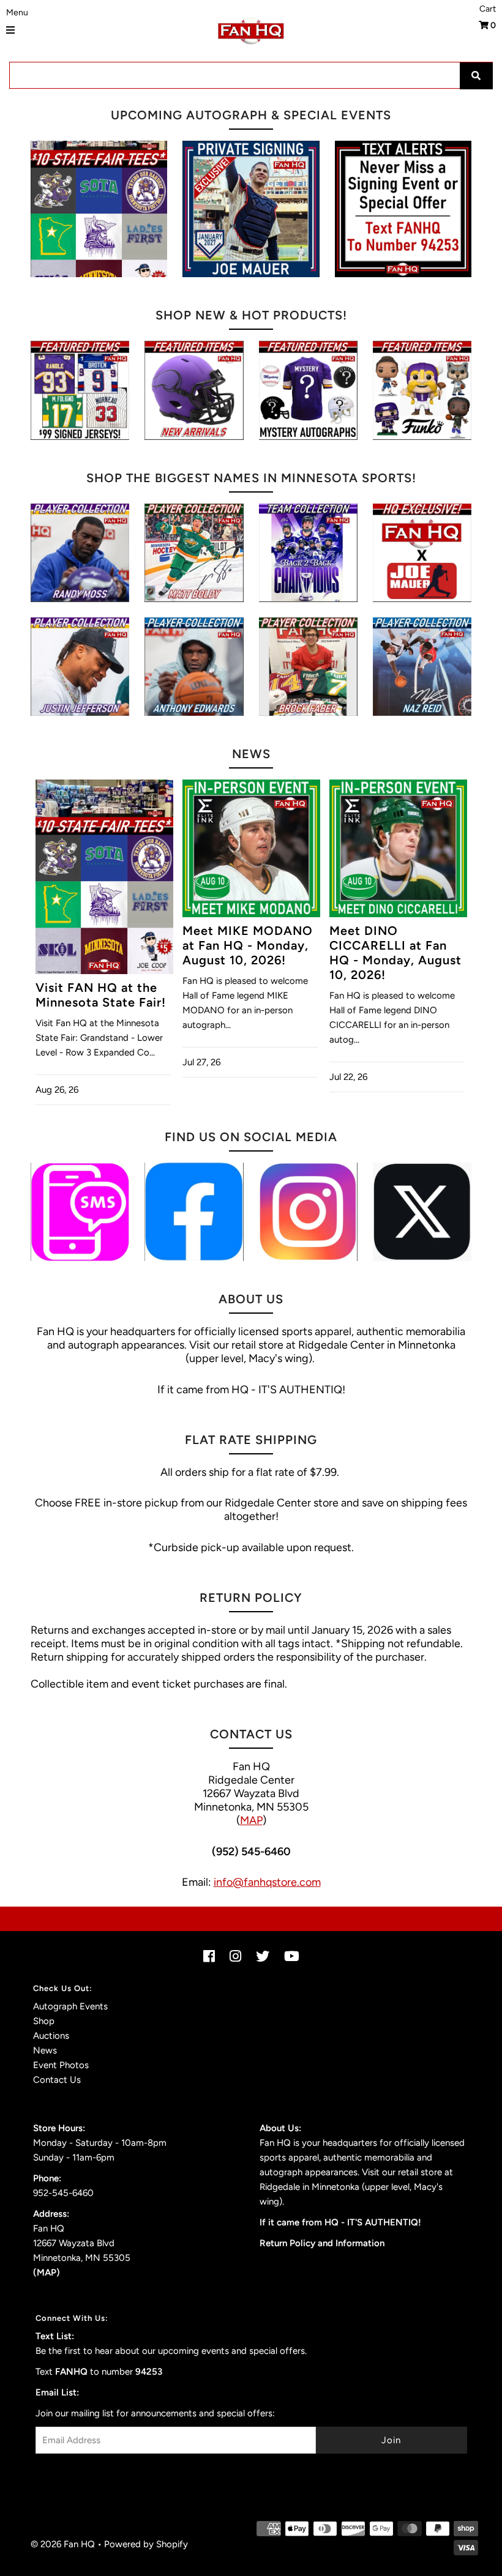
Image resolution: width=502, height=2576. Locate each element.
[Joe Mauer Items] (422, 553)
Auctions (51, 2036)
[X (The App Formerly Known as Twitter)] (422, 1212)
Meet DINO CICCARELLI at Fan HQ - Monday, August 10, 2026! (395, 953)
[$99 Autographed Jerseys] (80, 390)
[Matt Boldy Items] (194, 553)
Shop (44, 2021)
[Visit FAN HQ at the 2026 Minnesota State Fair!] (99, 209)
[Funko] (422, 390)
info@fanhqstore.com (267, 1882)
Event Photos (61, 2065)
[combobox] (251, 75)
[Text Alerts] (403, 209)
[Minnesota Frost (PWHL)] (308, 553)
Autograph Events (70, 2006)
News (45, 2050)
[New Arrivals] (194, 390)
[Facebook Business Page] (194, 1212)
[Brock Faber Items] (308, 667)
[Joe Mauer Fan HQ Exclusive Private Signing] (251, 209)
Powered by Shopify (146, 2544)
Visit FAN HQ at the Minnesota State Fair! (101, 995)
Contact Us (57, 2080)
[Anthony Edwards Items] (194, 667)
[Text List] (80, 1212)
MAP (251, 1820)
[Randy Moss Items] (80, 553)
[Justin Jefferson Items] (80, 667)
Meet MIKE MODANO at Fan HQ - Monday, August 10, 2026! (248, 945)
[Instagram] (308, 1212)
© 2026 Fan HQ (63, 2544)
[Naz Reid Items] (422, 667)
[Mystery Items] (308, 390)
